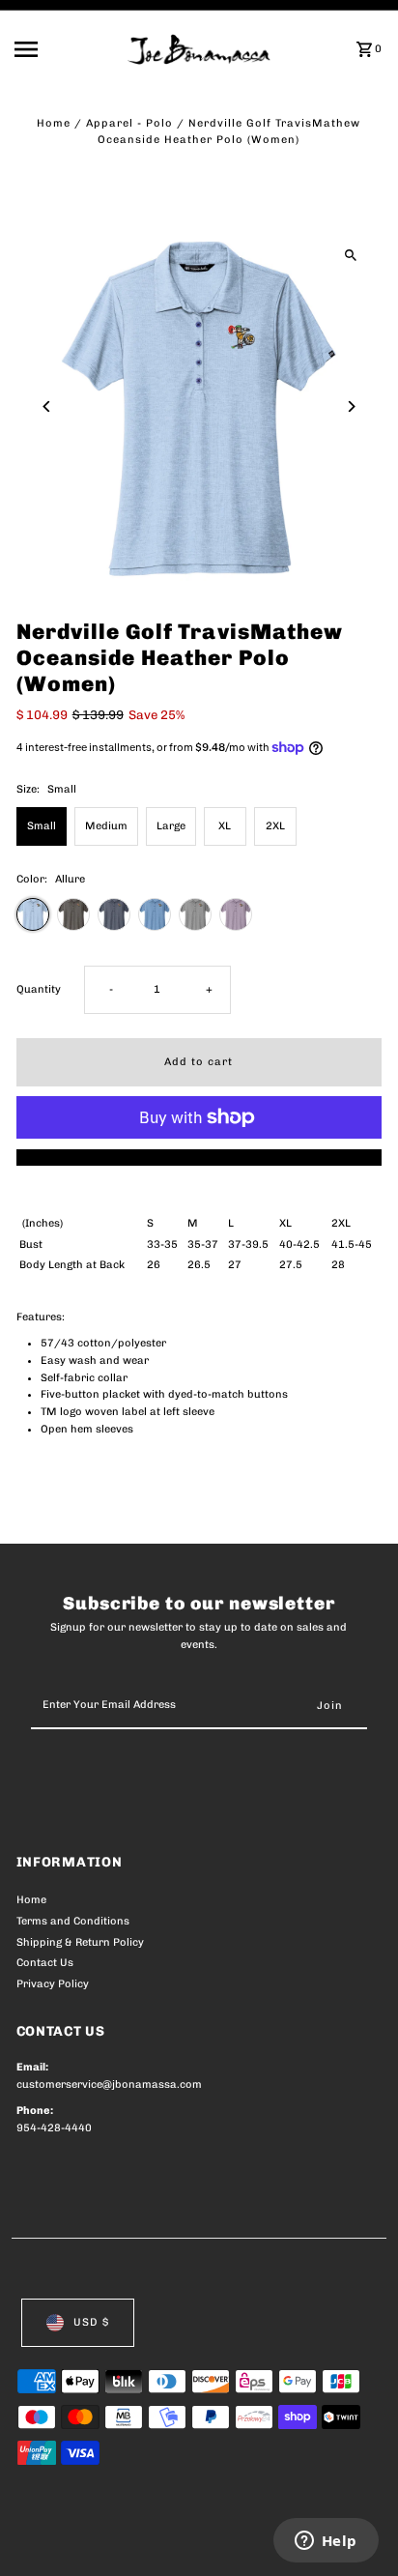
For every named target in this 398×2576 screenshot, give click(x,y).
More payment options (199, 1158)
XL (225, 826)
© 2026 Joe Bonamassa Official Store (119, 2540)
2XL (275, 826)
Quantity (39, 989)
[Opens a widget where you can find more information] (326, 2542)
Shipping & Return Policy (80, 1942)
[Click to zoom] (350, 255)
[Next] (350, 406)
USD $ (91, 2322)
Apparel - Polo (129, 123)
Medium (106, 826)
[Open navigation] (65, 49)
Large (171, 826)
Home (54, 123)
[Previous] (48, 406)
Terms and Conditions (73, 1921)
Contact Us (45, 1963)
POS (243, 2540)
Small (42, 826)
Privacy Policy (53, 1984)
